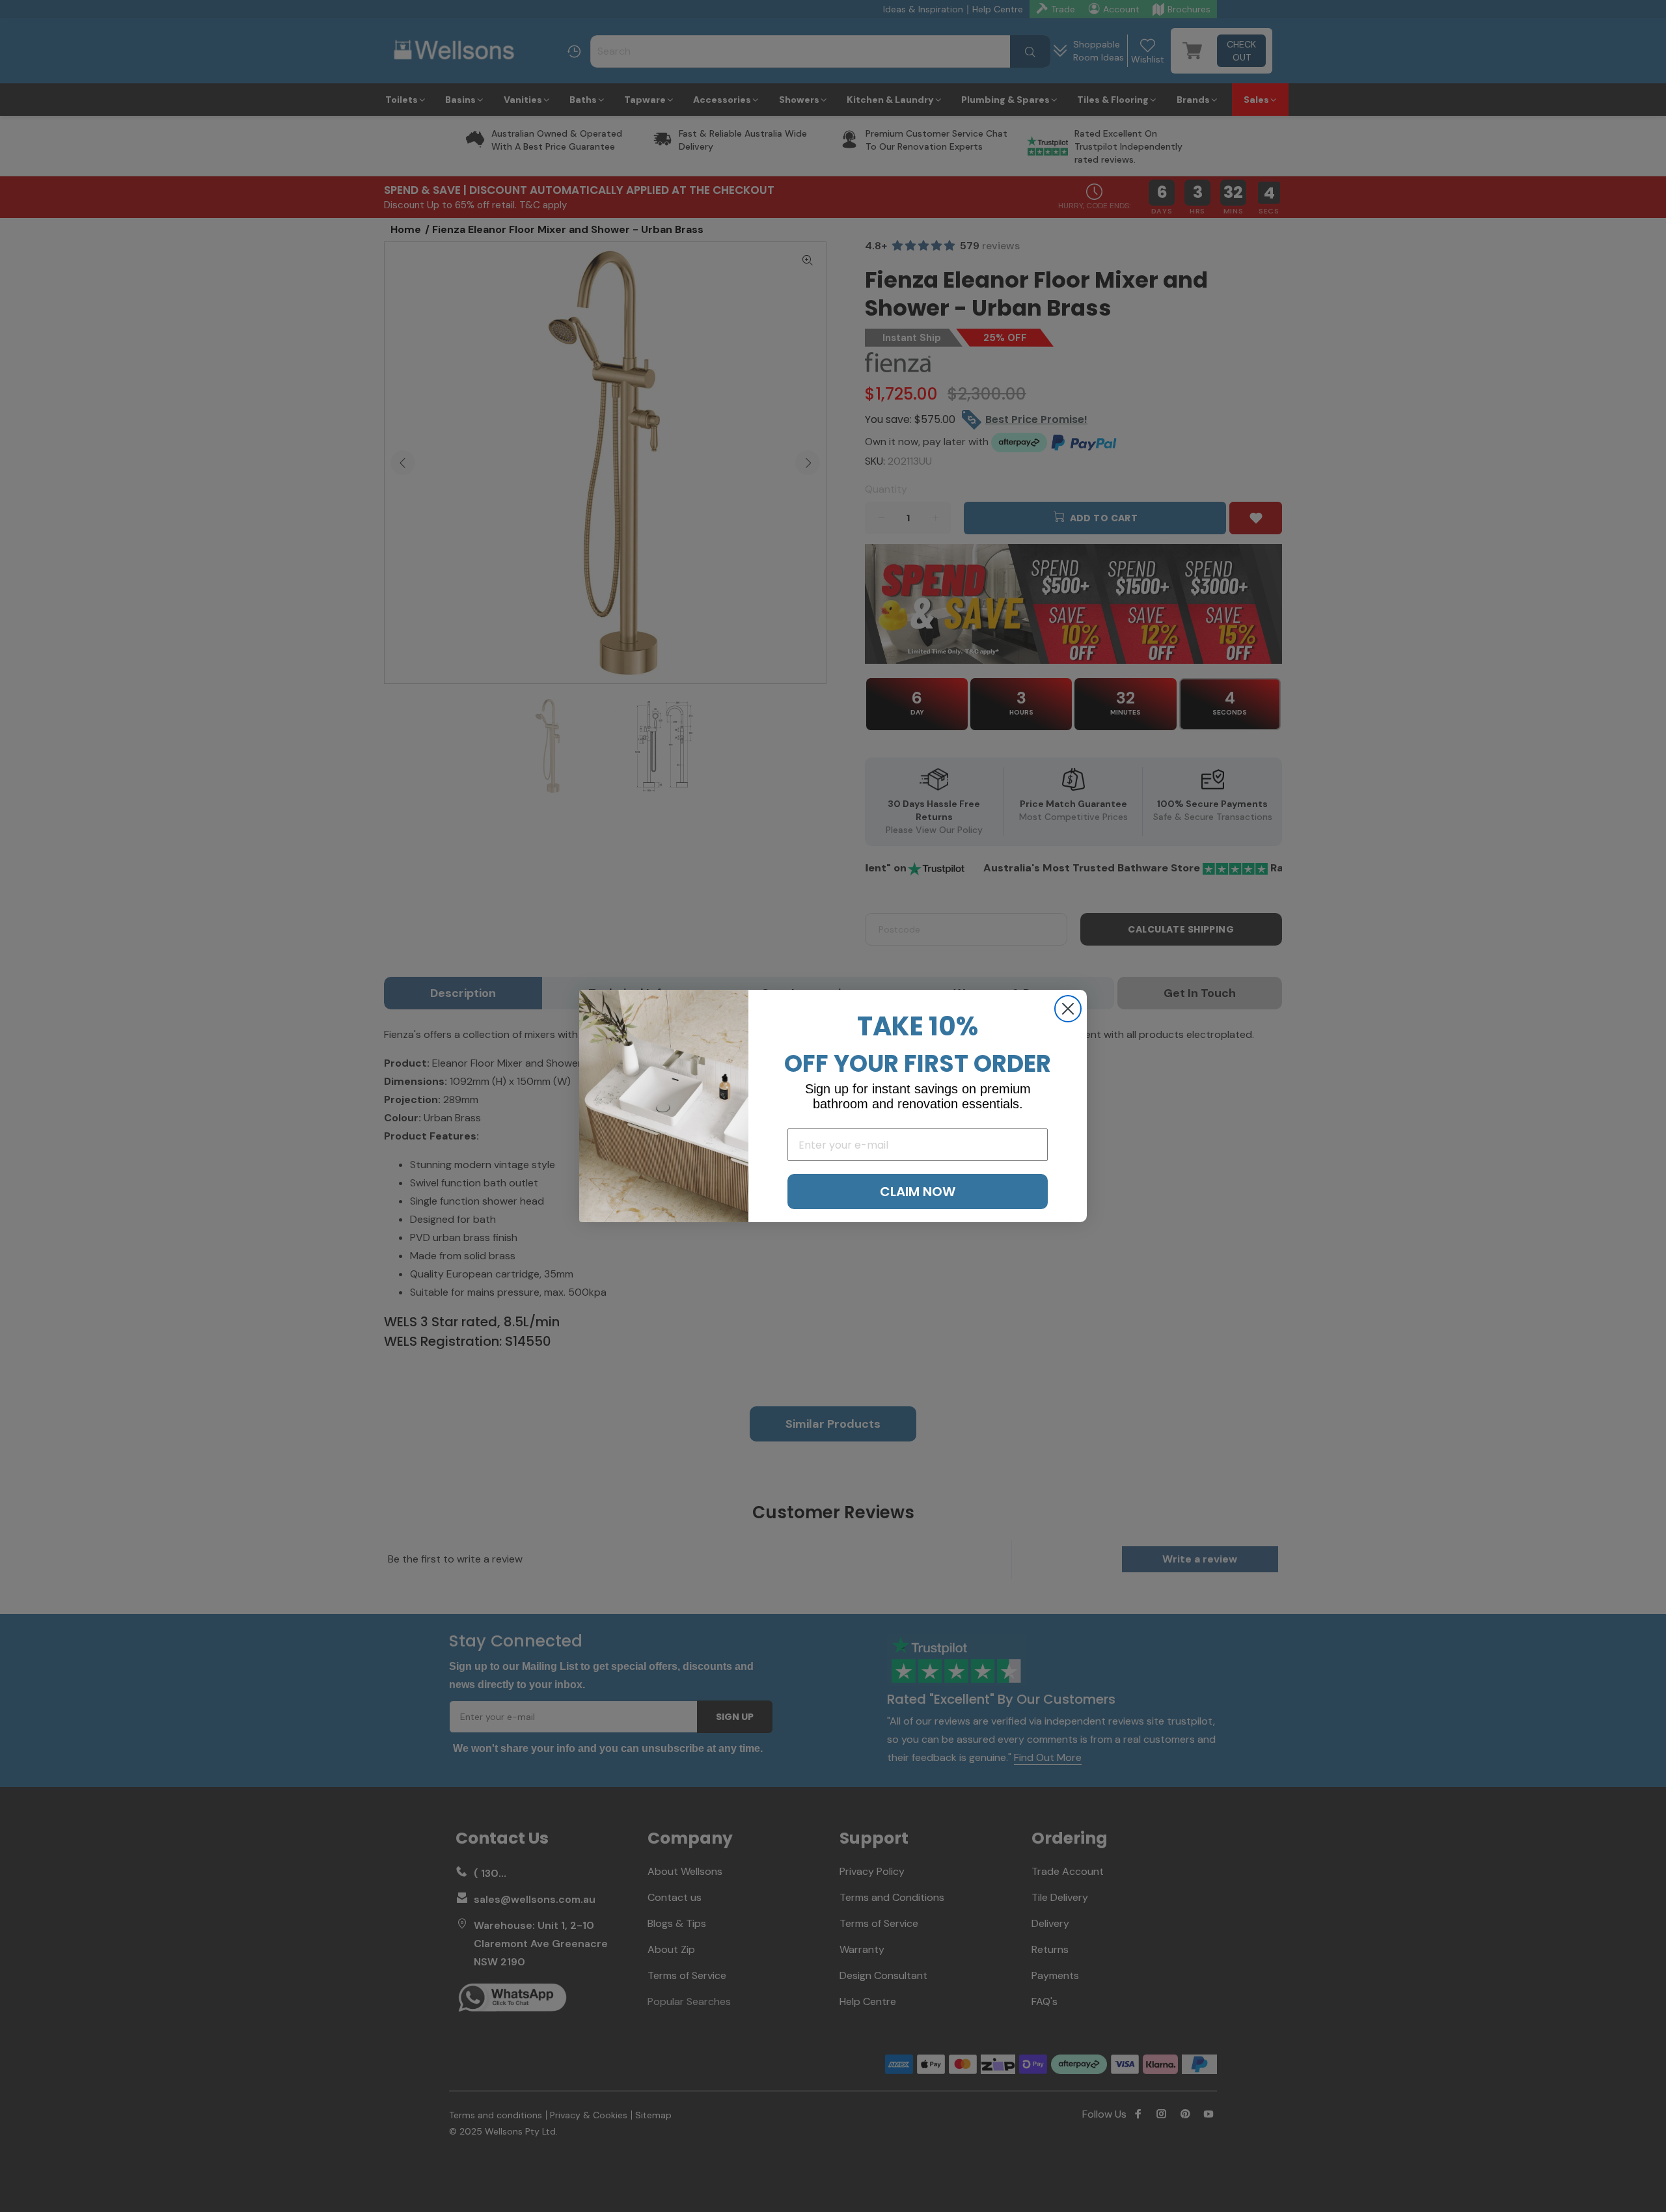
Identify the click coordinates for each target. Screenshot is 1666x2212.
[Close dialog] (1068, 1009)
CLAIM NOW (918, 1192)
